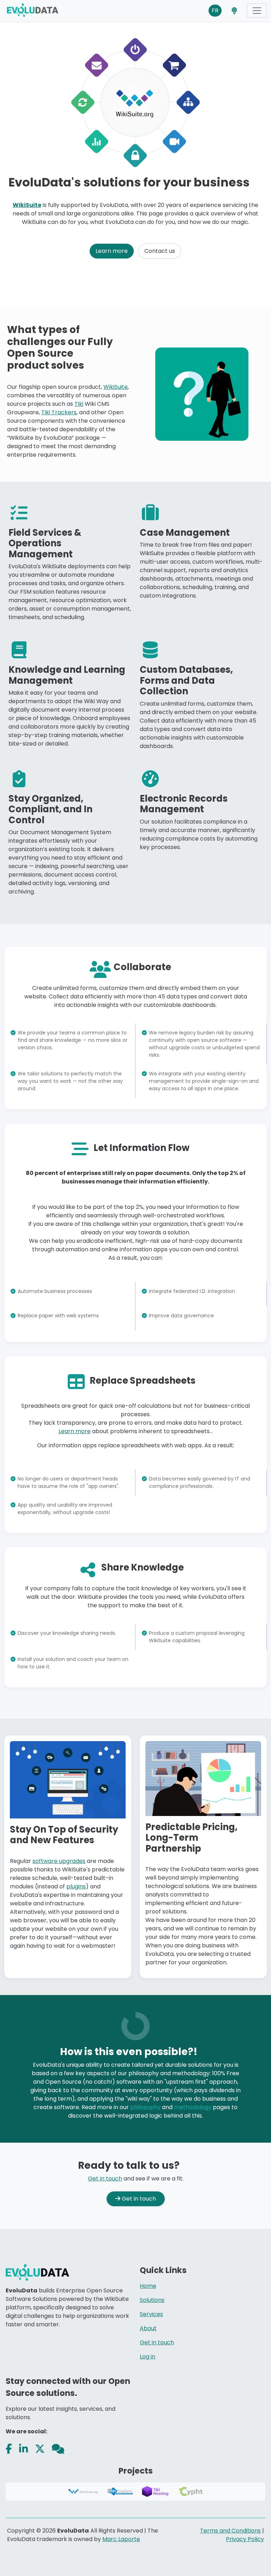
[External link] (9, 2449)
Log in (147, 2357)
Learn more (112, 251)
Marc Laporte (121, 2539)
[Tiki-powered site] (35, 11)
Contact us (160, 251)
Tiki (79, 404)
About (148, 2328)
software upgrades (59, 1861)
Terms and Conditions (230, 2531)
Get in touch (105, 2179)
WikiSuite (27, 205)
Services (151, 2314)
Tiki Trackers (59, 412)
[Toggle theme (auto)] (234, 11)
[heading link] (256, 182)
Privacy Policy (245, 2539)
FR (215, 10)
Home (148, 2286)
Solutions (152, 2300)
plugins (76, 1886)
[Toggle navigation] (257, 11)
